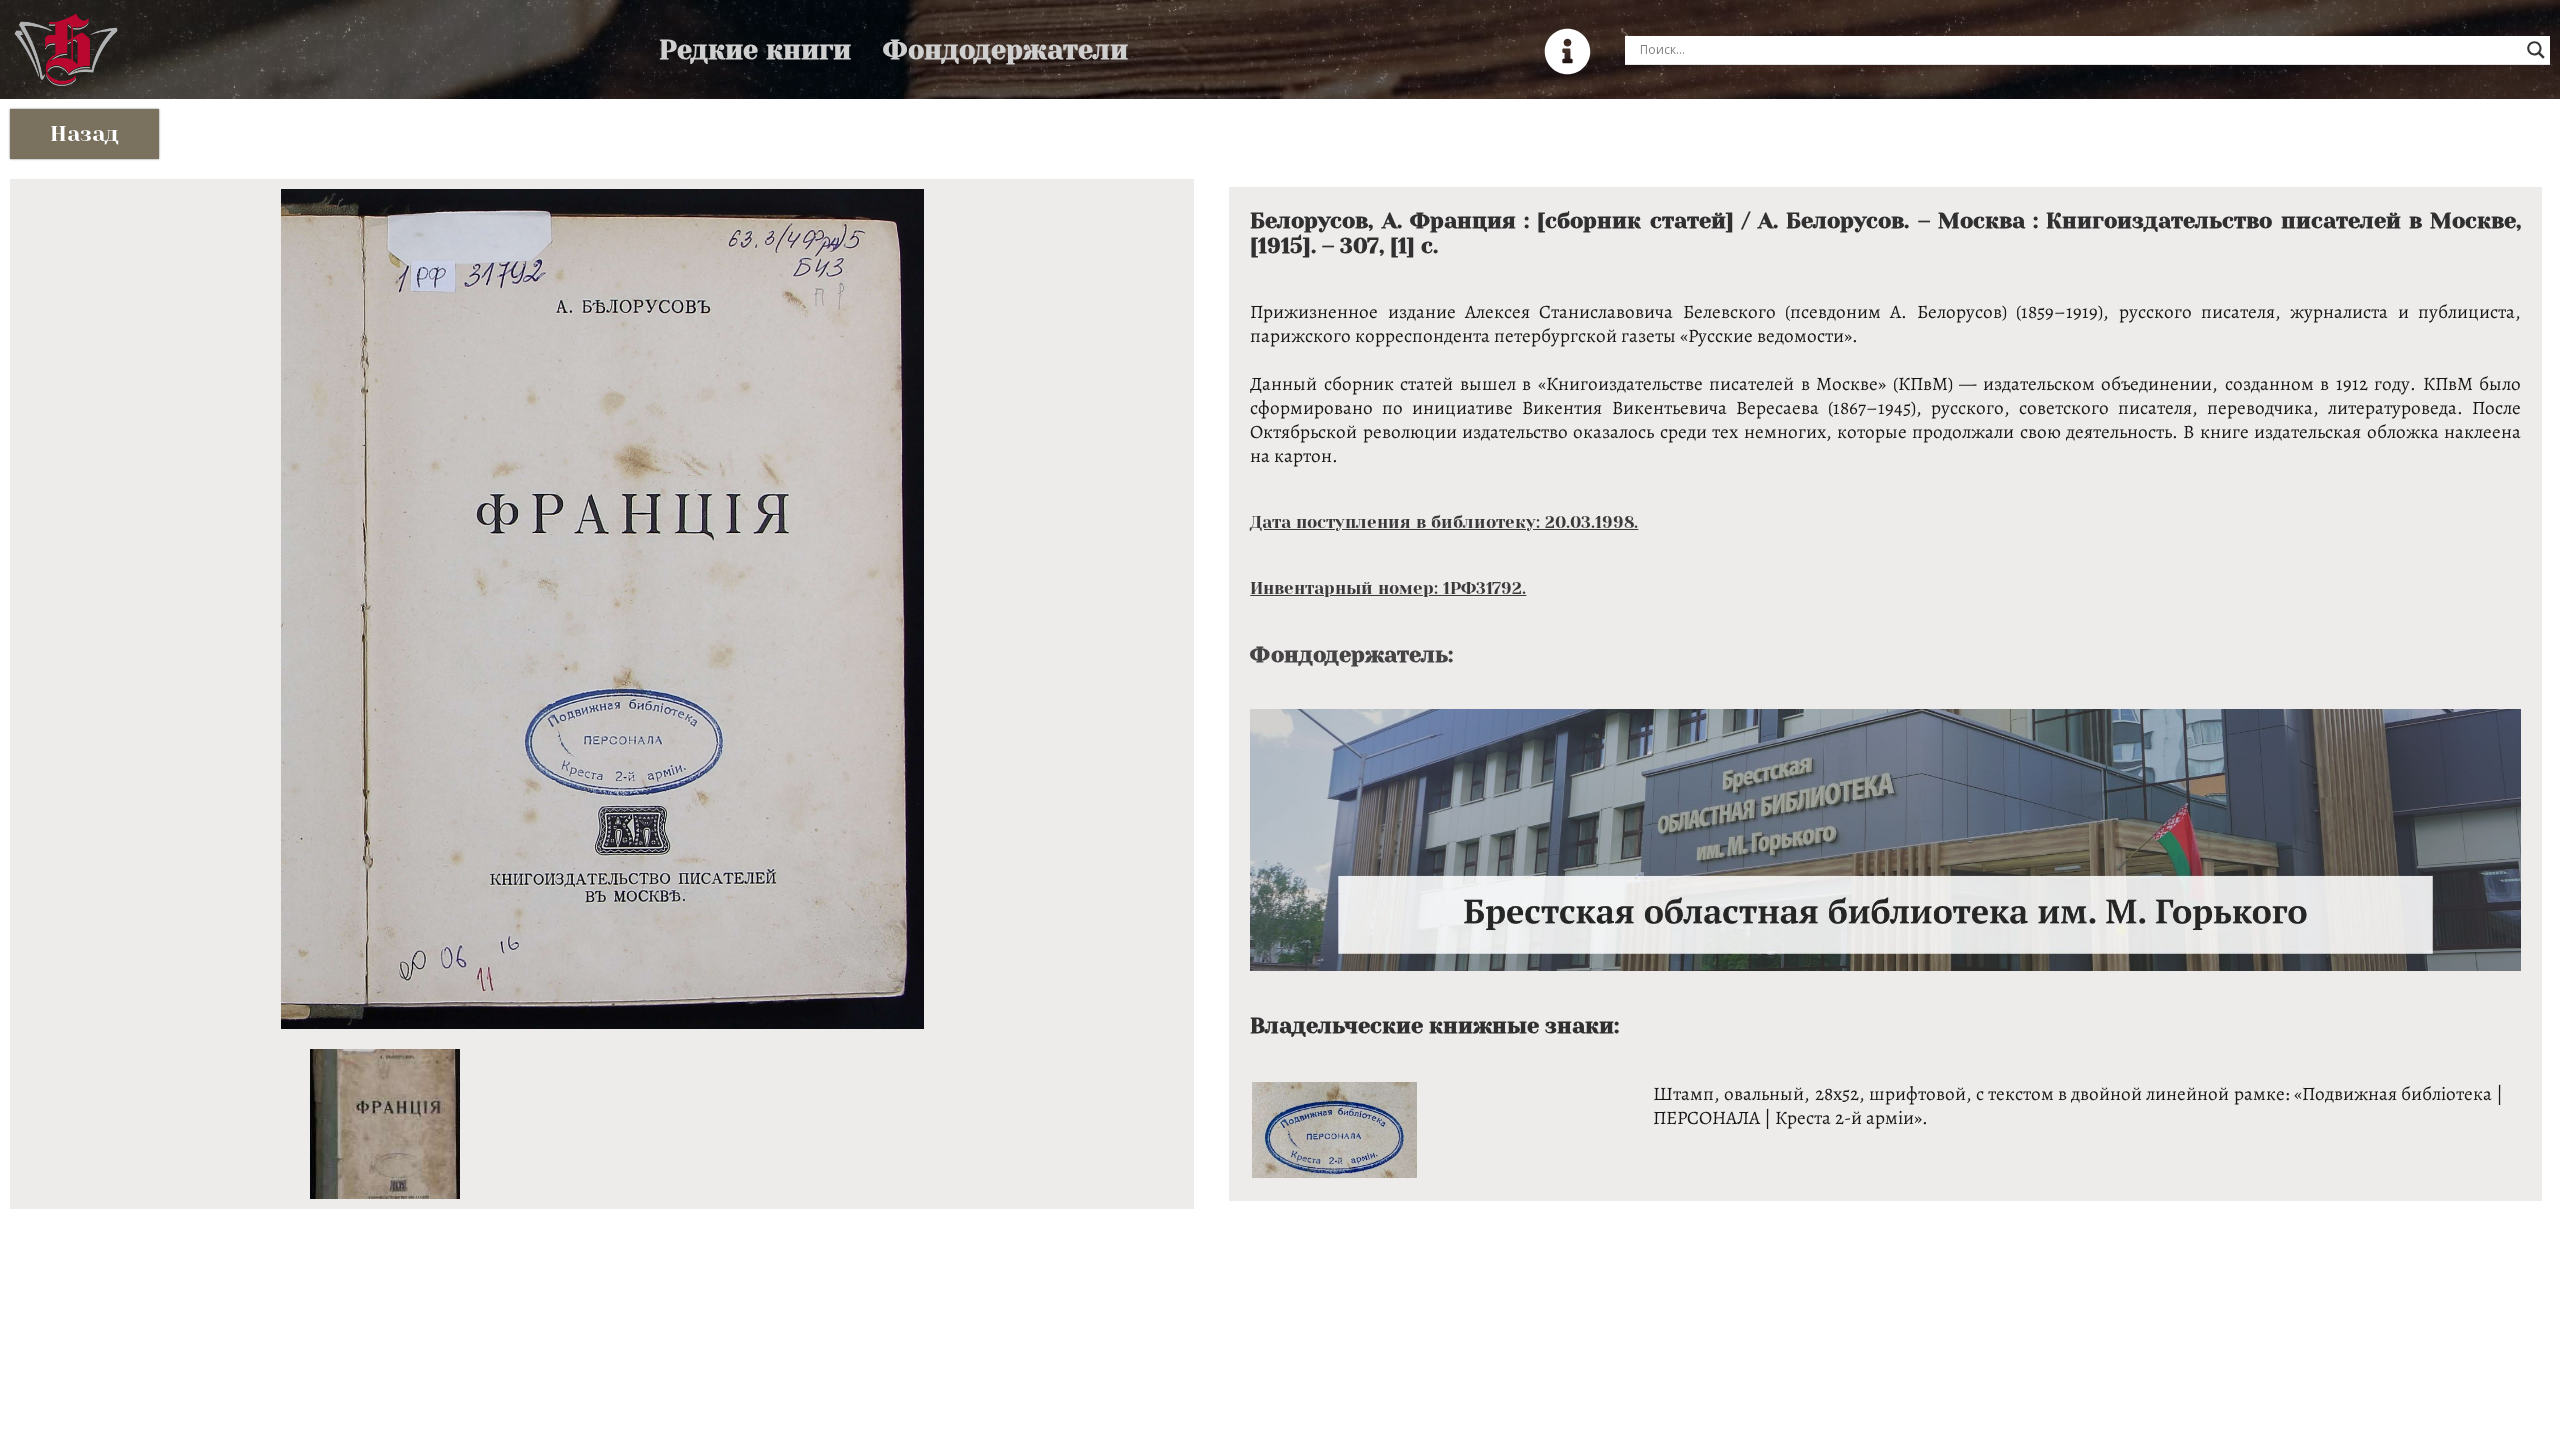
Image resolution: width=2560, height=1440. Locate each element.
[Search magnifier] (2536, 50)
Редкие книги (755, 49)
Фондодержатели (1005, 49)
